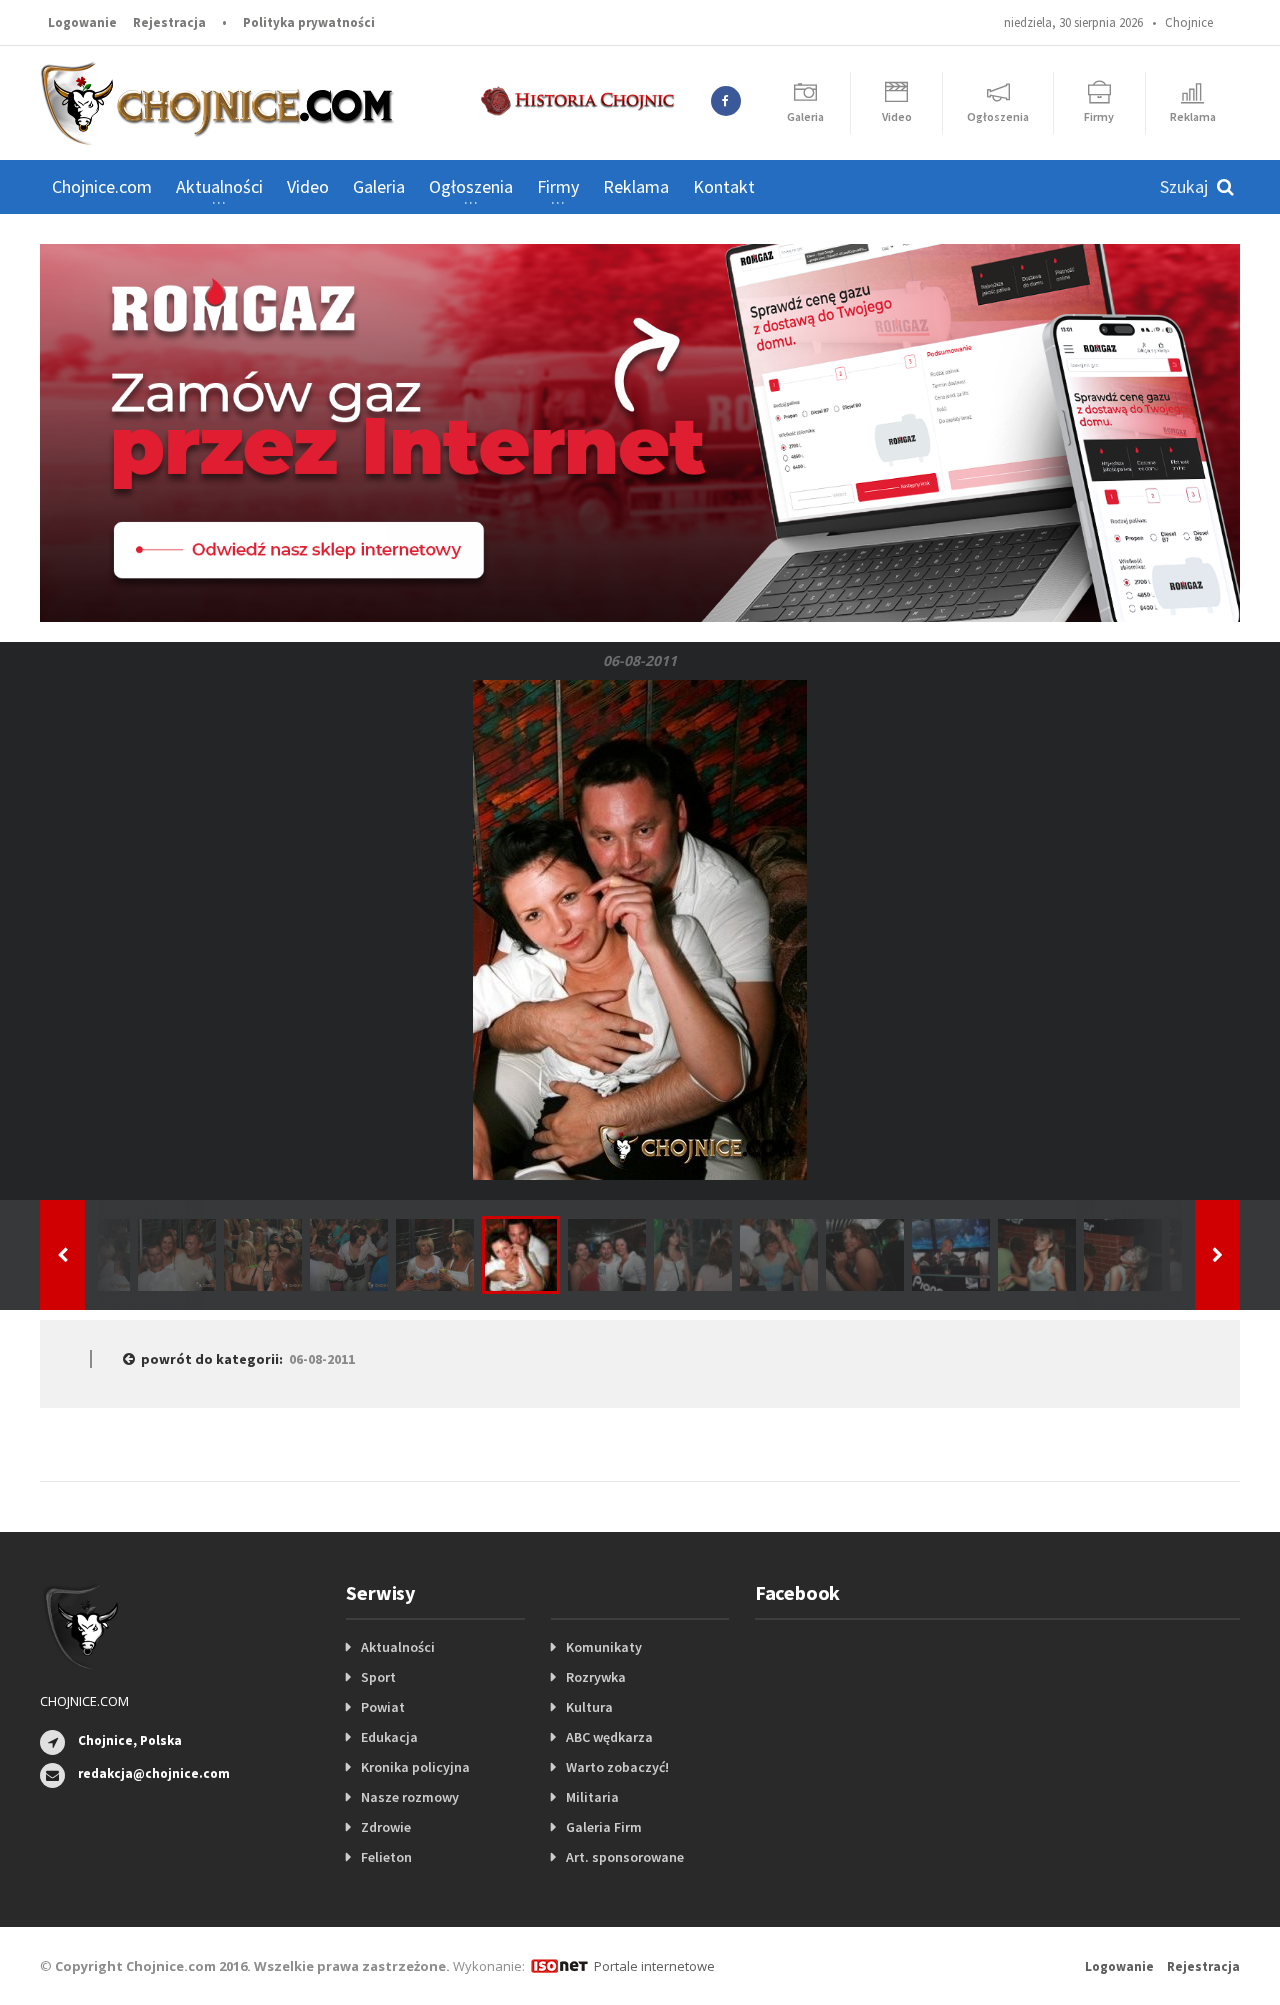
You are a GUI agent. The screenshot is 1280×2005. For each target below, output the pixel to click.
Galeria (379, 186)
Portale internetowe (654, 1966)
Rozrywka (596, 1677)
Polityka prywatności (309, 22)
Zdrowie (386, 1827)
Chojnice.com (102, 186)
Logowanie (82, 22)
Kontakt (724, 186)
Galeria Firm (604, 1827)
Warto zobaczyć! (617, 1767)
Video (308, 186)
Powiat (383, 1707)
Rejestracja (169, 22)
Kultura (589, 1707)
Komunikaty (604, 1647)
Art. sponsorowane (625, 1857)
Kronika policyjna (415, 1767)
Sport (378, 1677)
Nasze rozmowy (410, 1797)
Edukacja (389, 1737)
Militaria (592, 1797)
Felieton (386, 1857)
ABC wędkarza (609, 1737)
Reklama (636, 186)
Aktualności (398, 1647)
